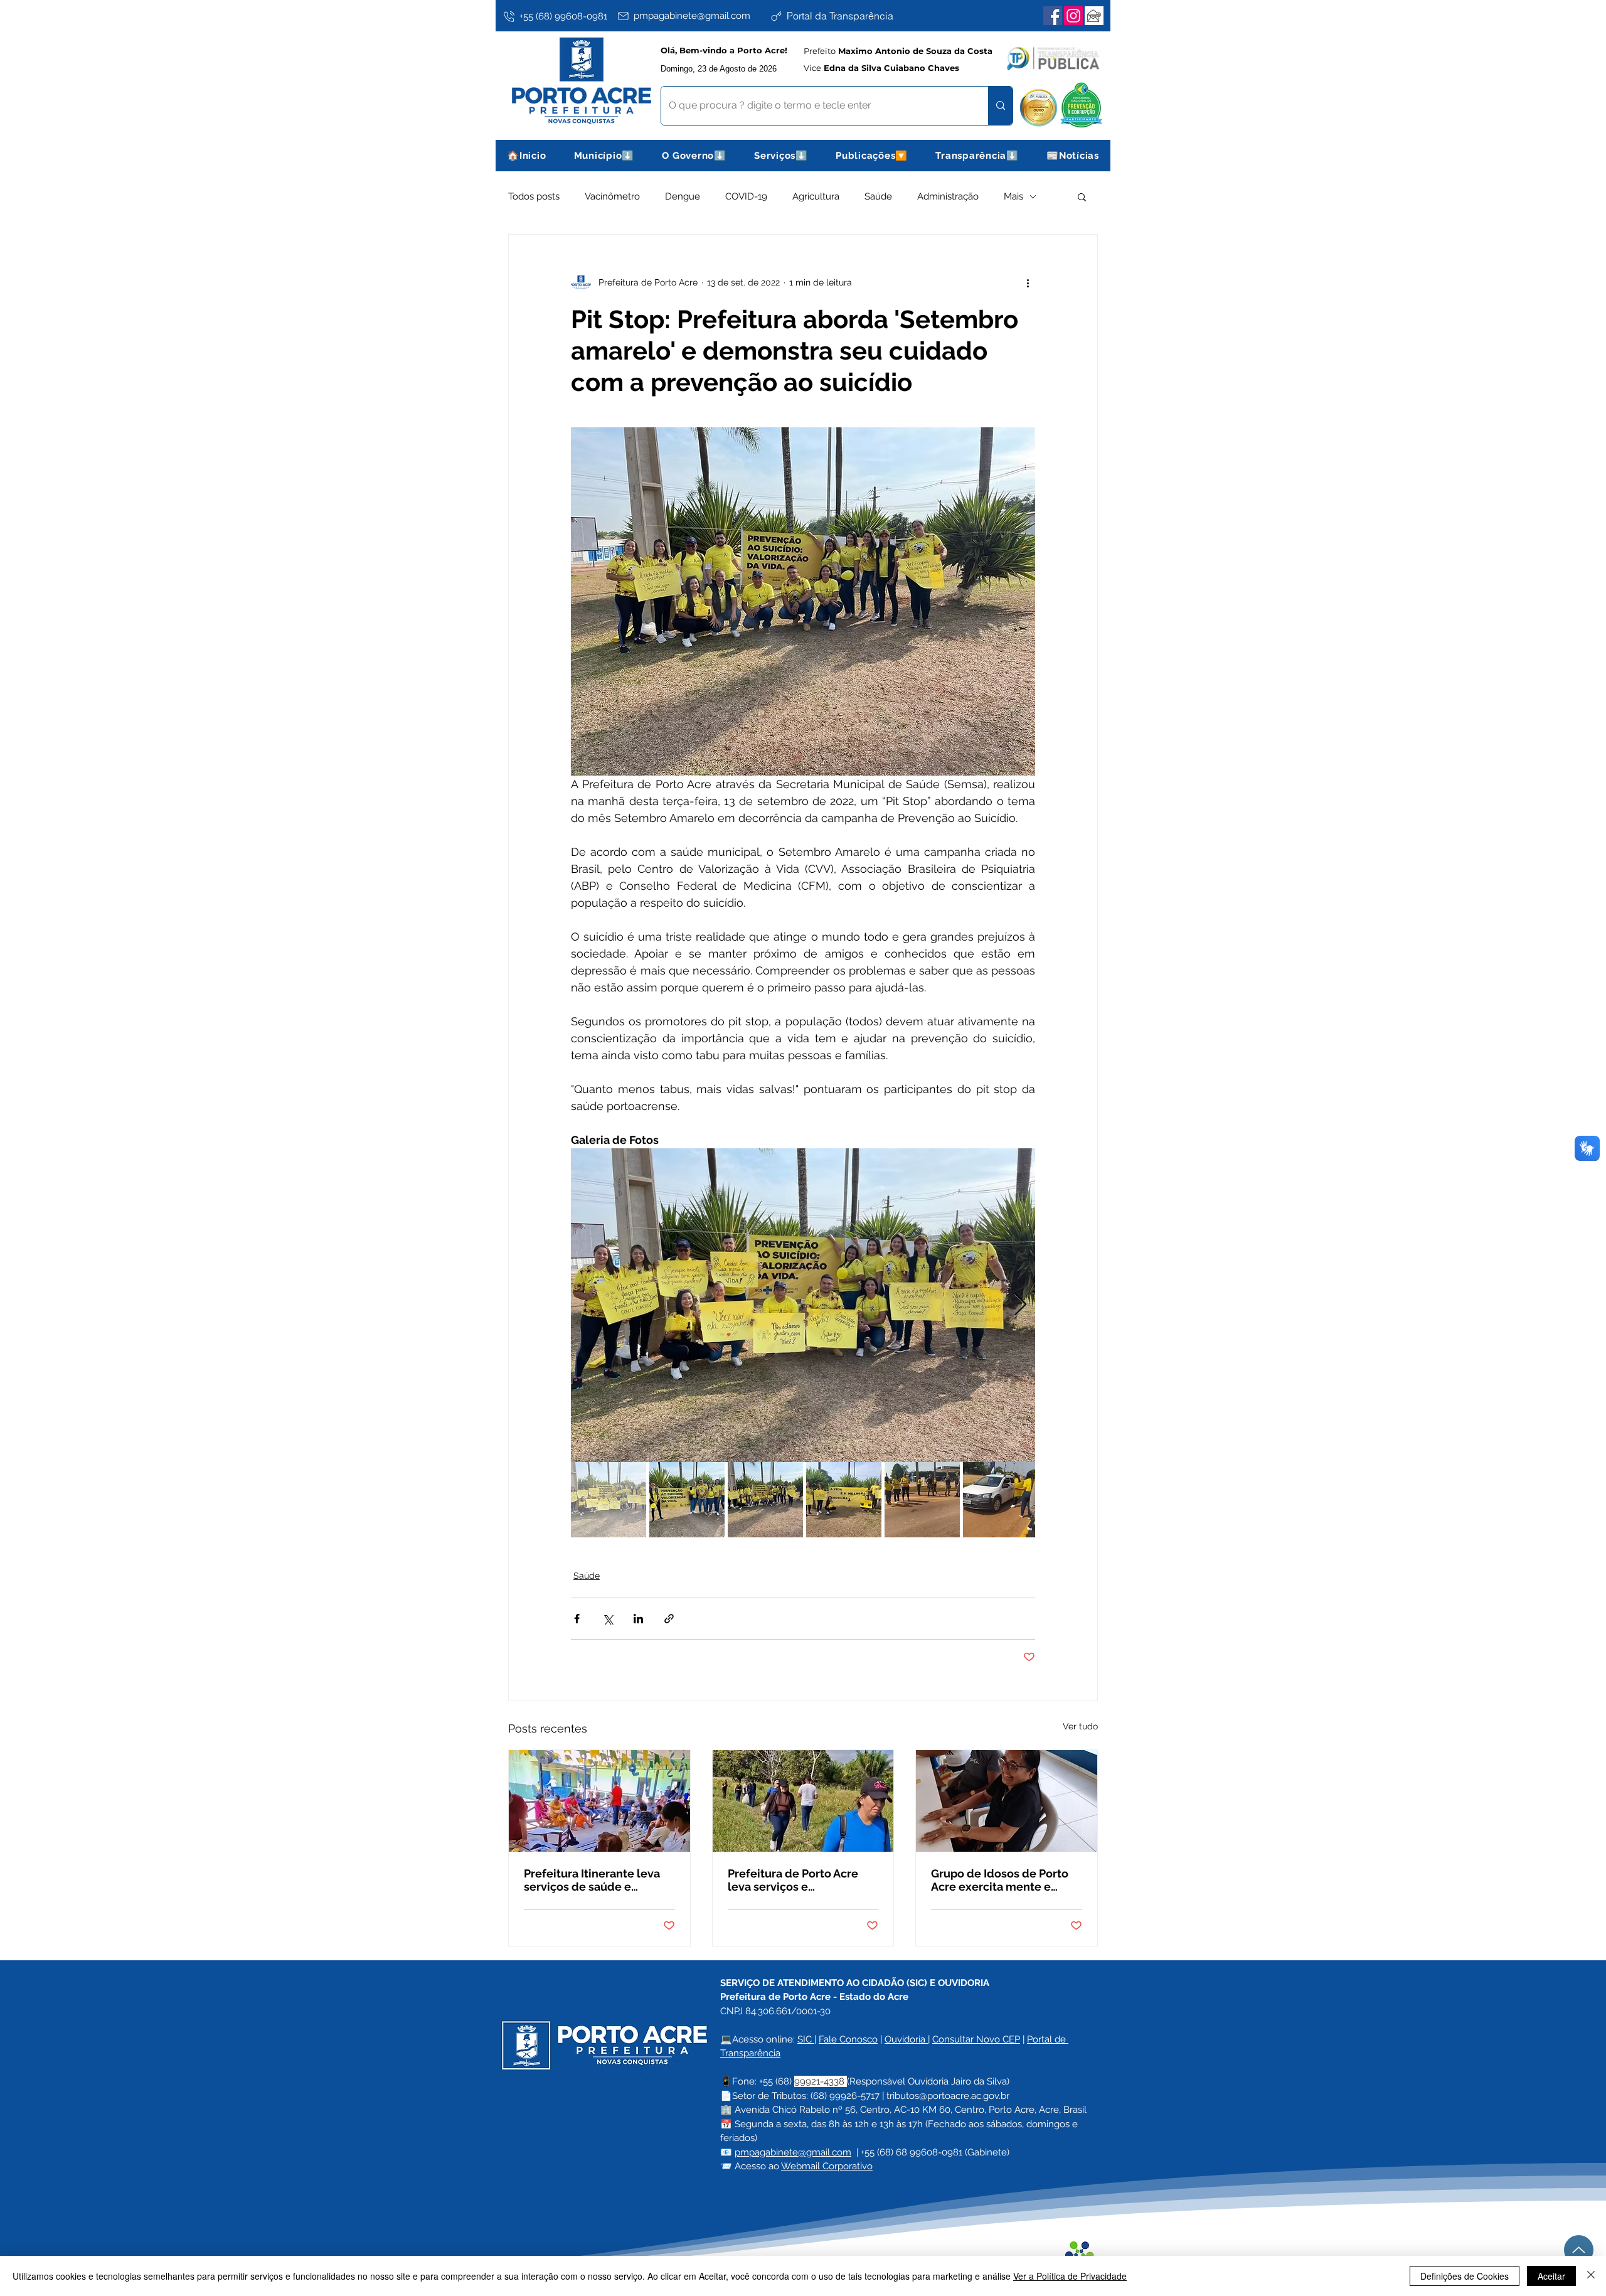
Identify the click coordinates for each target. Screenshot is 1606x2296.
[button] (604, 156)
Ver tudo (1080, 1726)
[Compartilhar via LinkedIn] (638, 1619)
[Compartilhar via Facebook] (577, 1619)
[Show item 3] (765, 1500)
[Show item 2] (687, 1500)
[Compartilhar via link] (669, 1619)
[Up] (1579, 2250)
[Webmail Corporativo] (1094, 16)
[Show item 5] (922, 1500)
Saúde (878, 196)
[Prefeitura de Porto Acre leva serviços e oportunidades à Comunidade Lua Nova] (803, 1801)
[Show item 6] (1001, 1500)
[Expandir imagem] (803, 1305)
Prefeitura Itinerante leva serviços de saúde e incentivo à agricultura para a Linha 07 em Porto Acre (598, 1880)
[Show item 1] (609, 1500)
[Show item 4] (844, 1500)
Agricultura (816, 196)
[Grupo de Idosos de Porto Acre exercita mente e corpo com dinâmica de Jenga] (1007, 1801)
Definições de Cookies (1465, 2276)
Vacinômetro (612, 196)
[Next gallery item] (1020, 1306)
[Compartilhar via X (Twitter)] (608, 1619)
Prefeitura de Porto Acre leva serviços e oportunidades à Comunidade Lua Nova (793, 1880)
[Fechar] (1591, 2276)
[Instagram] (1073, 16)
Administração (948, 196)
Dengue (683, 196)
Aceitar (1551, 2276)
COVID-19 (746, 196)
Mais (1013, 196)
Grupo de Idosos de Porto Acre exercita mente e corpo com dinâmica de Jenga (1000, 1880)
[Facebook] (1053, 16)
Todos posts (534, 196)
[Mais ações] (1028, 282)
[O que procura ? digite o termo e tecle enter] (1000, 106)
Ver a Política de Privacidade (1070, 2276)
